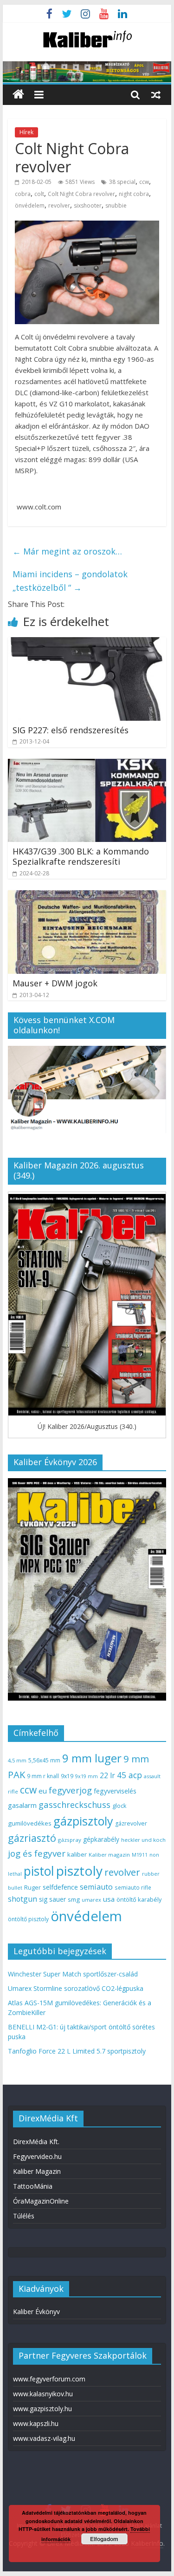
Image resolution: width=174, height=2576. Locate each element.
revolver (59, 205)
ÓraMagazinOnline (41, 2201)
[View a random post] (156, 94)
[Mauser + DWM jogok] (87, 896)
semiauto (96, 1887)
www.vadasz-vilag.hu (44, 2438)
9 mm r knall (43, 1776)
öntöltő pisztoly (28, 1919)
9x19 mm (87, 1776)
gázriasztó (32, 1838)
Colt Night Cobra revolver (81, 194)
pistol (39, 1871)
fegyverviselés (115, 1791)
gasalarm (22, 1805)
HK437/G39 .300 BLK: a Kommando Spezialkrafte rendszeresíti (81, 856)
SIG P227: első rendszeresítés (71, 730)
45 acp (129, 1775)
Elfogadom (104, 2539)
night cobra (134, 194)
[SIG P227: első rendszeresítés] (87, 643)
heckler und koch (143, 1840)
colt (39, 194)
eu (43, 1791)
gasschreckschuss (74, 1804)
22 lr (107, 1775)
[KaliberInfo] (18, 95)
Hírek (26, 132)
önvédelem (30, 205)
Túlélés (24, 2216)
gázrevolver (131, 1823)
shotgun (23, 1899)
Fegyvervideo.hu (37, 2156)
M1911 (140, 1855)
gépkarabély (101, 1839)
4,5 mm (17, 1760)
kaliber (77, 1854)
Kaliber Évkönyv (36, 2312)
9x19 (67, 1776)
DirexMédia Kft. (36, 2142)
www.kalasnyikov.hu (43, 2394)
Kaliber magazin (109, 1855)
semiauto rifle (133, 1887)
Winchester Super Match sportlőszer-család (73, 1974)
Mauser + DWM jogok (55, 983)
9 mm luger (92, 1758)
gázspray (70, 1840)
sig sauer (52, 1899)
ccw (144, 182)
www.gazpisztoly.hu (42, 2409)
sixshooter (88, 205)
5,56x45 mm (44, 1760)
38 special (122, 182)
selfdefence (60, 1887)
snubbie (116, 205)
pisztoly (79, 1871)
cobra (23, 194)
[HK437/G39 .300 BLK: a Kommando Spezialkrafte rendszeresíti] (87, 764)
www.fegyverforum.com (49, 2379)
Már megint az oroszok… (67, 551)
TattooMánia (33, 2186)
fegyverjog (70, 1790)
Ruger (32, 1887)
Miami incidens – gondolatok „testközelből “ (70, 581)
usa (109, 1899)
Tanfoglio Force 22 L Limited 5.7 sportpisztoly (77, 2051)
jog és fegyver (37, 1853)
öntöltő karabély (139, 1899)
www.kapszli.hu (36, 2423)
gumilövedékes (30, 1823)
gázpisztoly (83, 1821)
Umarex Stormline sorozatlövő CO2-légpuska (76, 1988)
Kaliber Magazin (37, 2171)
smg (74, 1899)
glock (119, 1806)
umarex (91, 1900)
